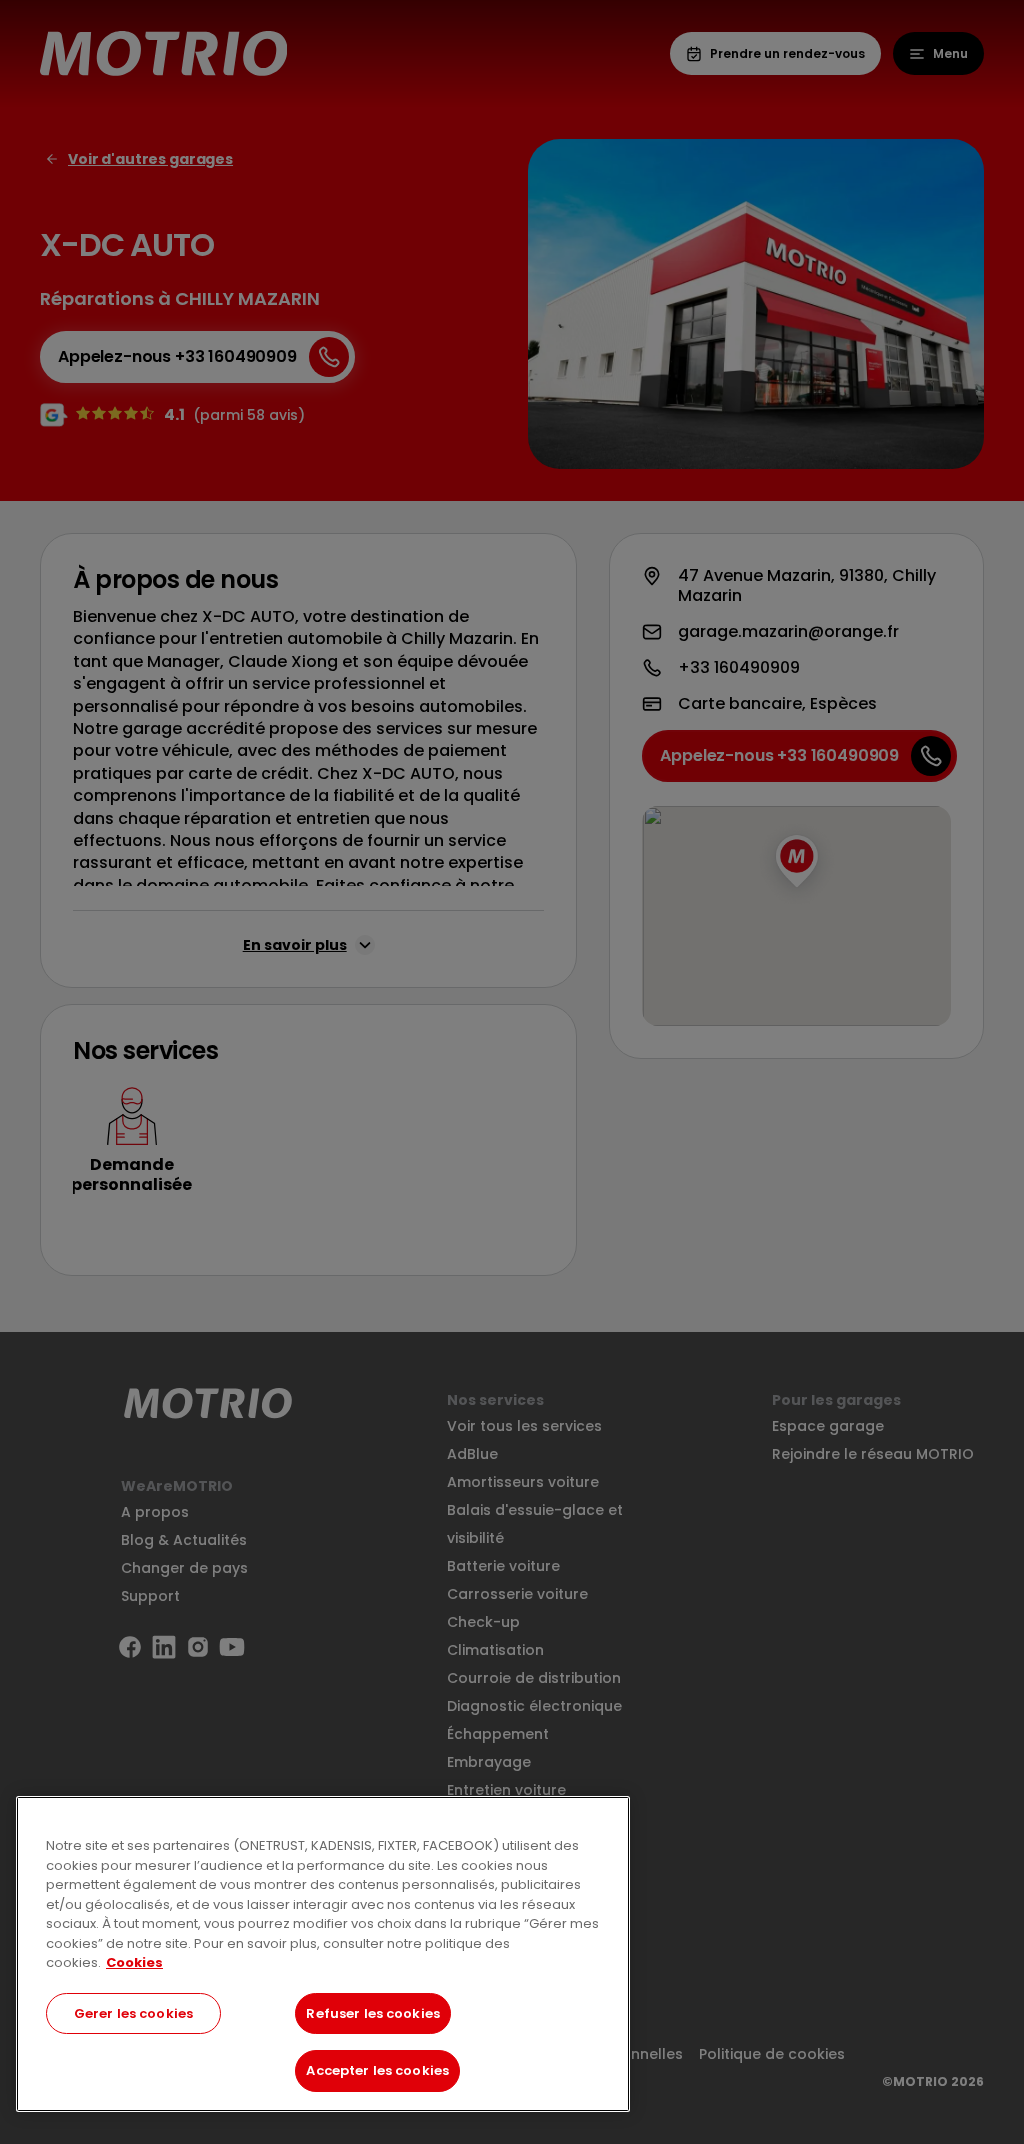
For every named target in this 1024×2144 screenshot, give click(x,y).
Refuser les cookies (372, 2013)
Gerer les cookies (133, 2013)
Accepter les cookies (377, 2070)
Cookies (134, 1962)
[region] (323, 1954)
